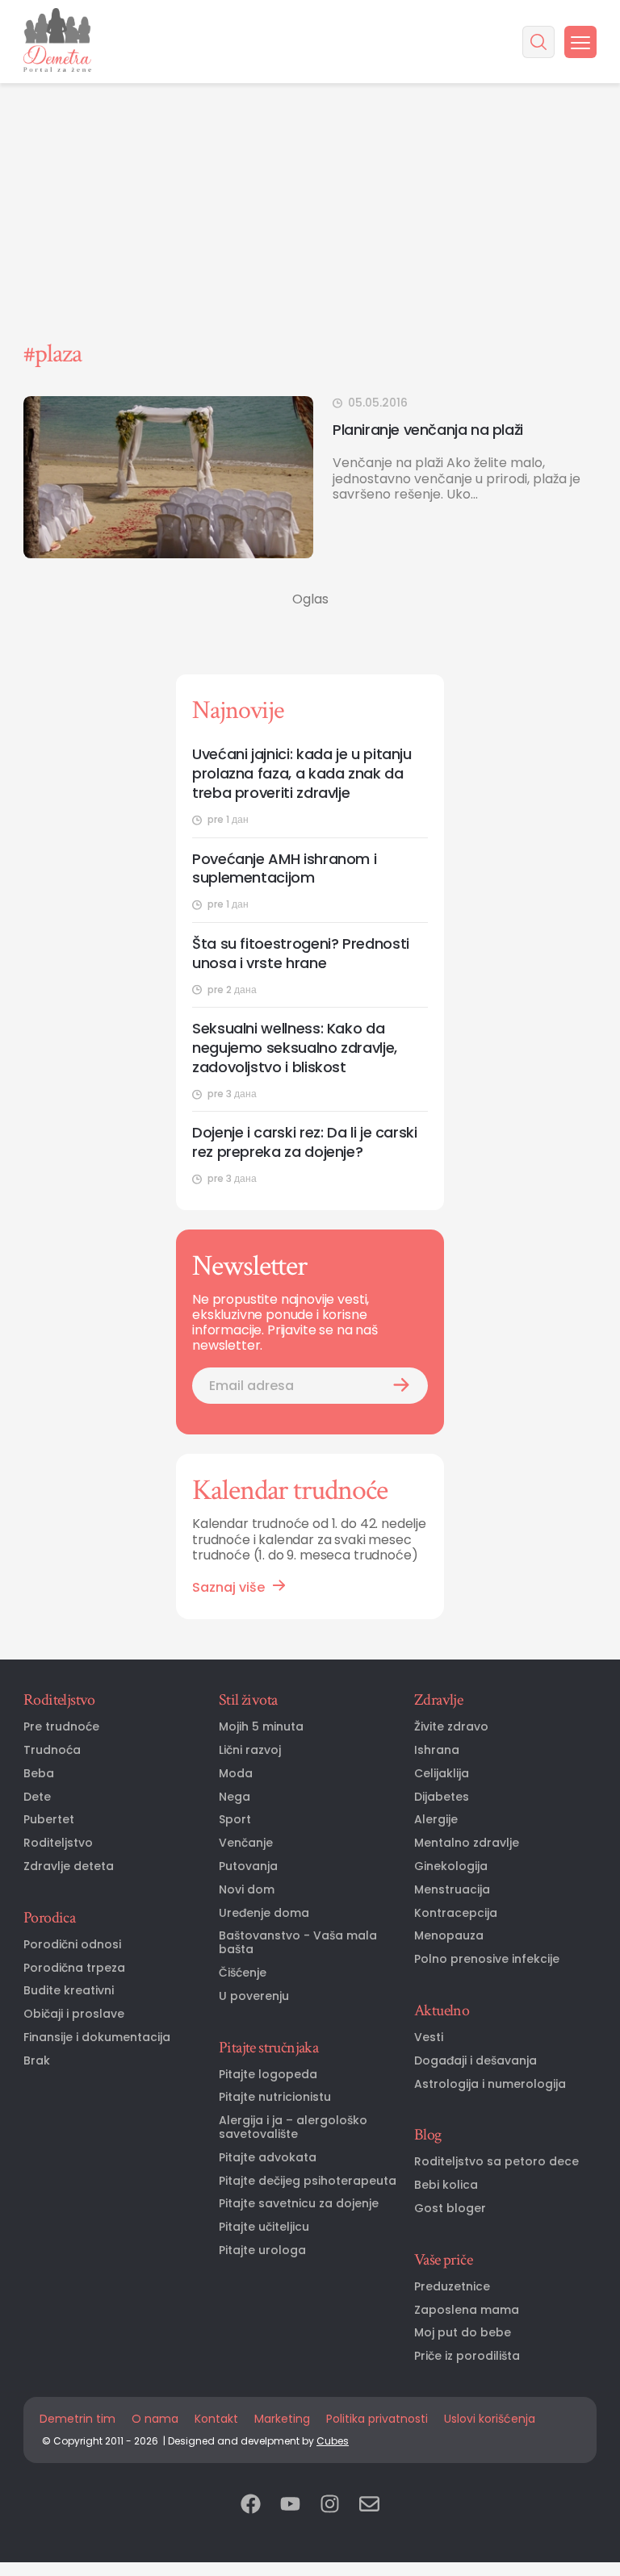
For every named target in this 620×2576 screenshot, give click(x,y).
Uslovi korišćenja (490, 2419)
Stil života (248, 1700)
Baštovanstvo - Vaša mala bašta (298, 1943)
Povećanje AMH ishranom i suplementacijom (284, 869)
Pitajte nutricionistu (275, 2097)
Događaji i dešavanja (475, 2061)
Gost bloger (450, 2209)
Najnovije (238, 710)
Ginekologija (451, 1866)
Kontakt (216, 2419)
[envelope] (369, 2505)
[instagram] (330, 2505)
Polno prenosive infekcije (487, 1959)
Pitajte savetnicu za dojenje (299, 2204)
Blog (428, 2135)
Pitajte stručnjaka (268, 2048)
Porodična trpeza (74, 1968)
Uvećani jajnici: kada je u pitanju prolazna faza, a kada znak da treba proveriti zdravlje (302, 774)
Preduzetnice (452, 2287)
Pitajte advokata (268, 2158)
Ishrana (437, 1750)
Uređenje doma (264, 1913)
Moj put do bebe (463, 2333)
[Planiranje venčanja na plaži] (168, 477)
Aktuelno (442, 2010)
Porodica (49, 1918)
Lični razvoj (250, 1750)
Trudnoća (52, 1750)
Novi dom (247, 1890)
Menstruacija (452, 1890)
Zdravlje (438, 1700)
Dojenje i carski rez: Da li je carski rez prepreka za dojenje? (305, 1142)
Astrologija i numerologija (490, 2084)
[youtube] (290, 2505)
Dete (37, 1797)
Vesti (429, 2037)
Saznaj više (228, 1587)
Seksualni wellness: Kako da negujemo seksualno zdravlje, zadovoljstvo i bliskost (295, 1048)
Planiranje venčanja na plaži (428, 430)
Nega (235, 1797)
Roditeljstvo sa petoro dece (496, 2162)
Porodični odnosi (72, 1945)
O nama (155, 2419)
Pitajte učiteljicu (264, 2227)
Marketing (282, 2419)
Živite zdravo (451, 1727)
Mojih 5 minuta (261, 1727)
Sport (235, 1820)
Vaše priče (443, 2260)
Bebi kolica (446, 2185)
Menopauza (449, 1936)
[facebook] (251, 2505)
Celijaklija (442, 1774)
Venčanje (246, 1843)
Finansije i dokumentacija (97, 2037)
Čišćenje (243, 1973)
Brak (37, 2061)
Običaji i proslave (74, 2014)
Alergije (436, 1820)
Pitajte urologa (262, 2250)
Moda (236, 1774)
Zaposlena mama (467, 2310)
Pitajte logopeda (268, 2075)
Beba (39, 1774)
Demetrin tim (77, 2419)
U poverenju (254, 1996)
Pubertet (49, 1820)
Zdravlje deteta (69, 1866)
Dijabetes (442, 1797)
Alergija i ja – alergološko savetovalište (293, 2127)
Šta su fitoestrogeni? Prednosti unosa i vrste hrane (301, 954)
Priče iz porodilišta (467, 2356)
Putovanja (248, 1866)
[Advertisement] (310, 121)
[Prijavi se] (401, 1386)
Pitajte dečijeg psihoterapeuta (308, 2181)
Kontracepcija (456, 1913)
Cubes (333, 2441)
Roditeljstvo (59, 1700)
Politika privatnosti (377, 2419)
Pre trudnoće (61, 1727)
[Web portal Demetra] (57, 42)
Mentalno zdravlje (467, 1843)
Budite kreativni (69, 1991)
